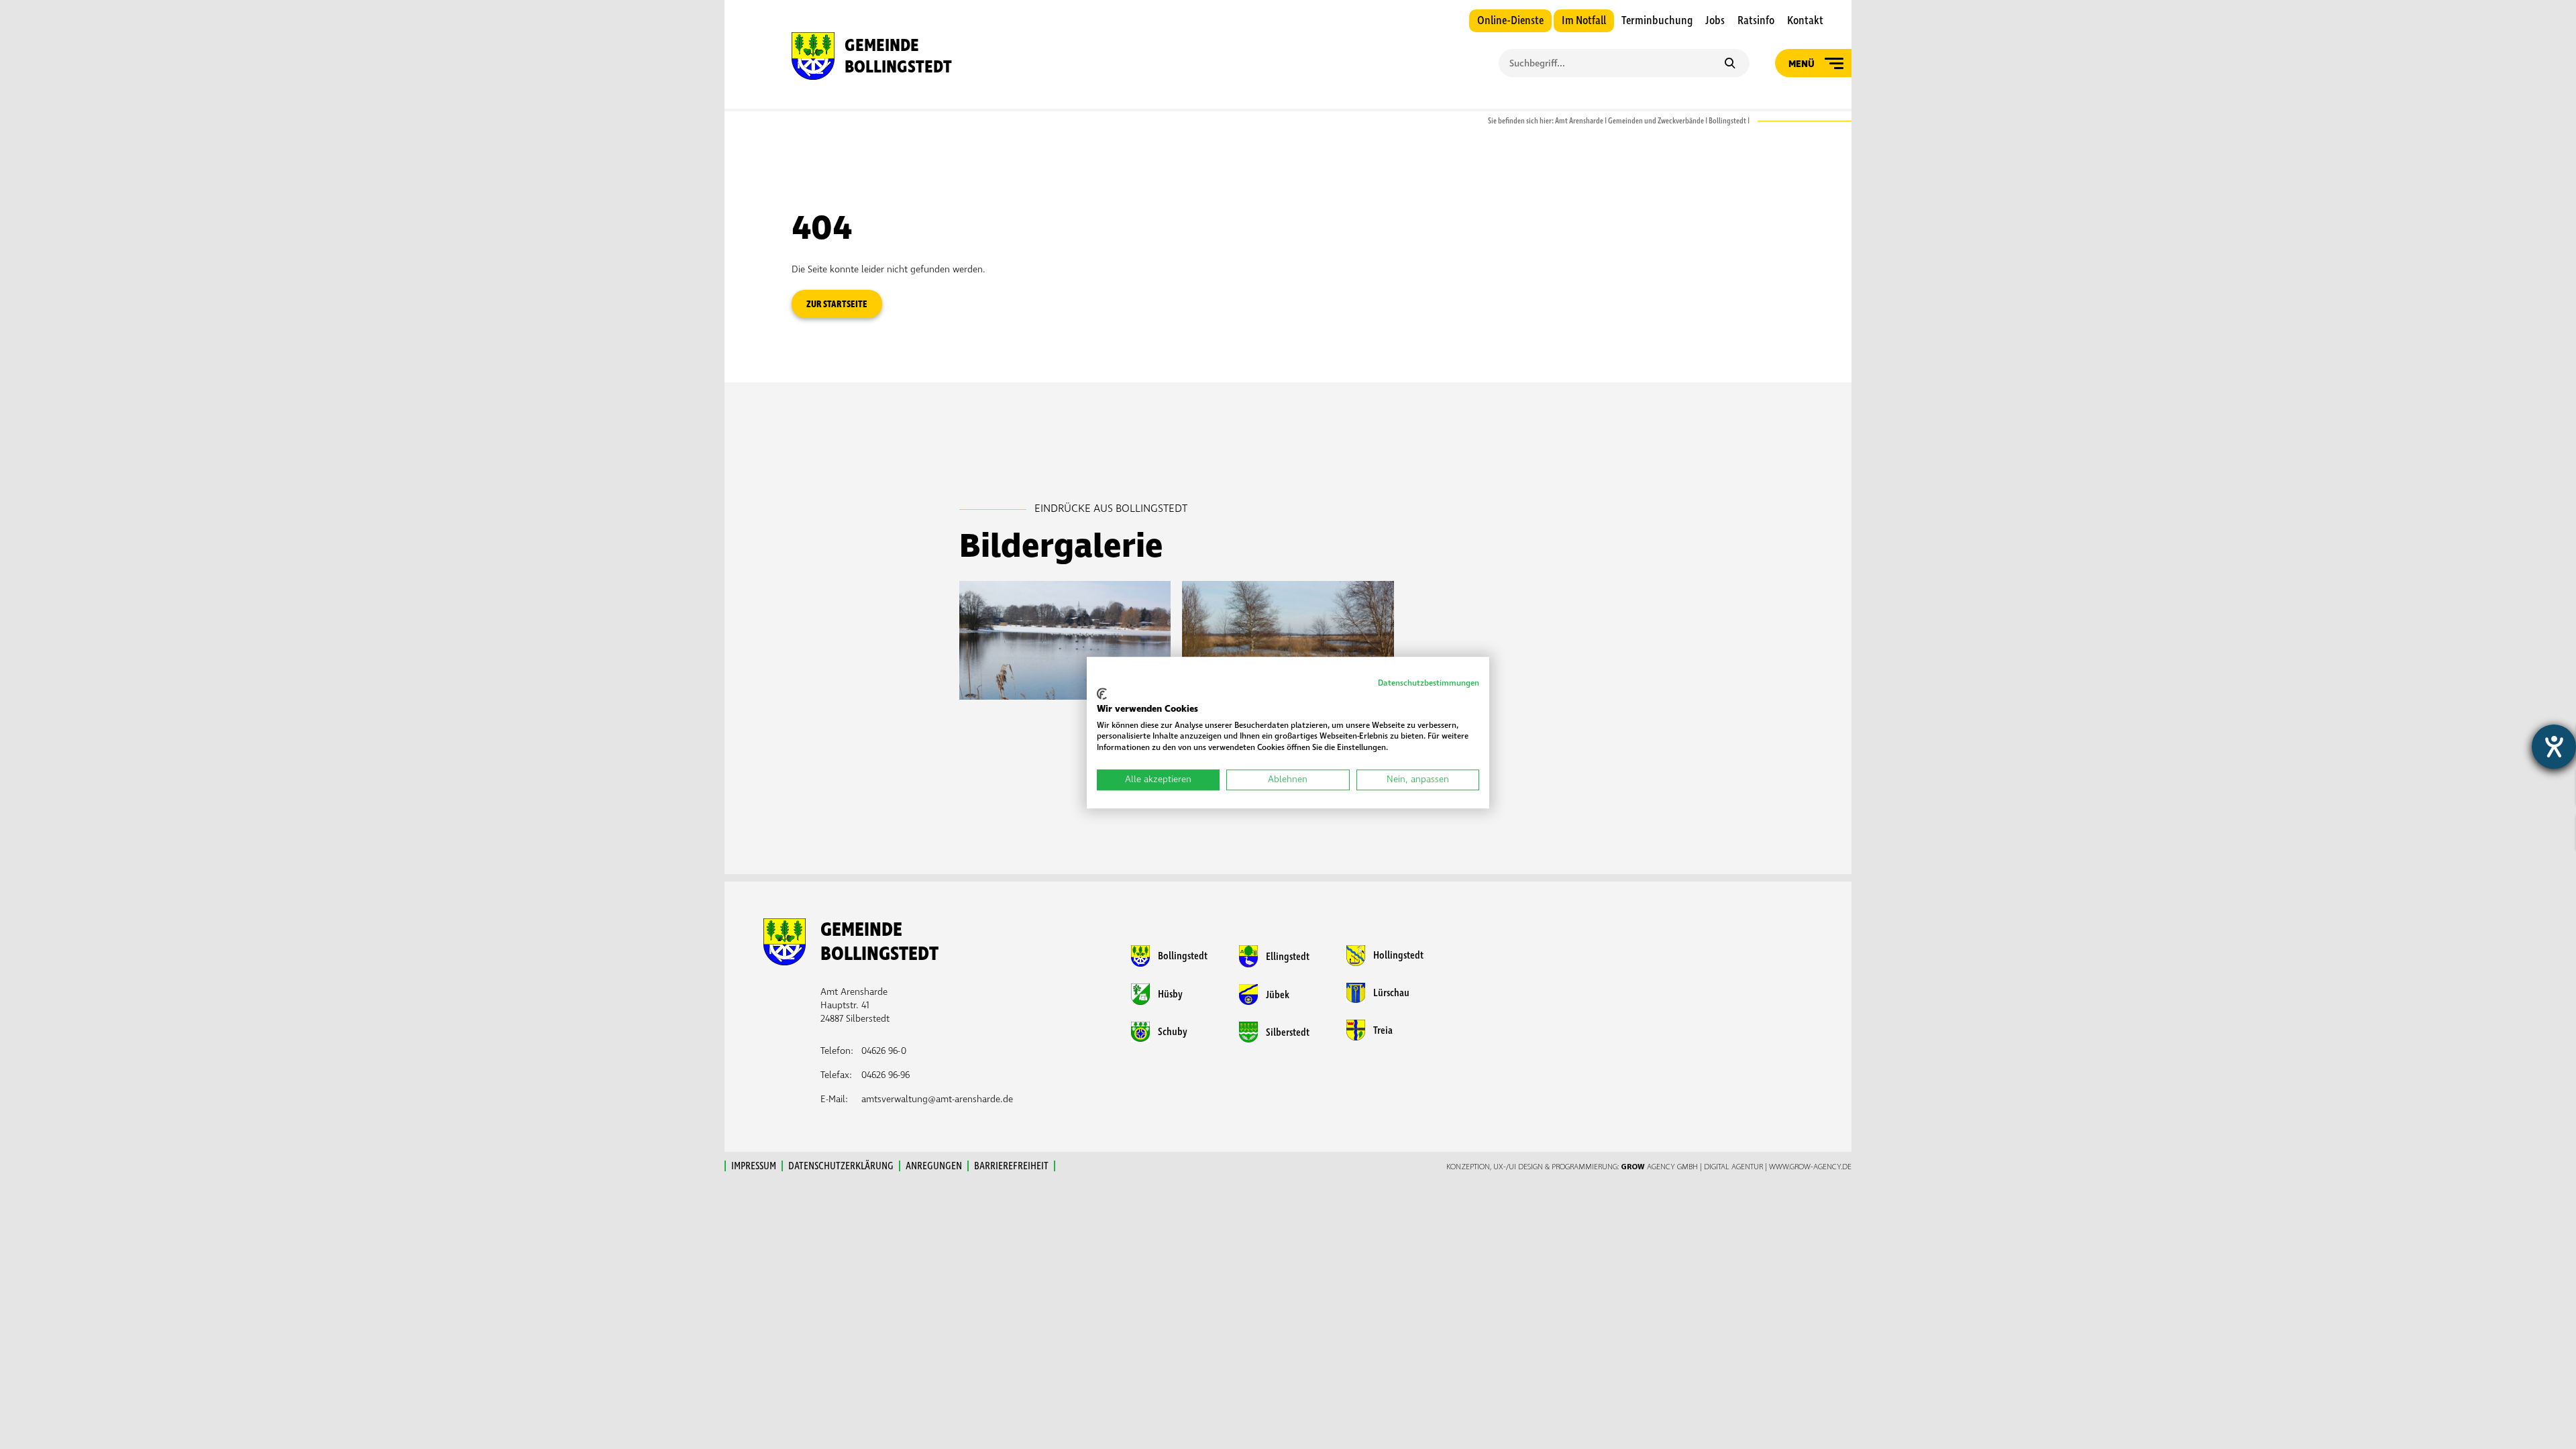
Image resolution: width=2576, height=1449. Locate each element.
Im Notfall (1584, 21)
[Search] (1730, 64)
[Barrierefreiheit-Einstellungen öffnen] (2554, 747)
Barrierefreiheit (1011, 1166)
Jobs (1715, 21)
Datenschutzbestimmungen (1429, 683)
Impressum (754, 1166)
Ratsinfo (1756, 21)
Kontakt (1805, 21)
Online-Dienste (1510, 21)
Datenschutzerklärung (841, 1166)
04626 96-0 (884, 1051)
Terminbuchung (1657, 21)
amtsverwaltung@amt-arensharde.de (937, 1099)
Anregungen (934, 1166)
